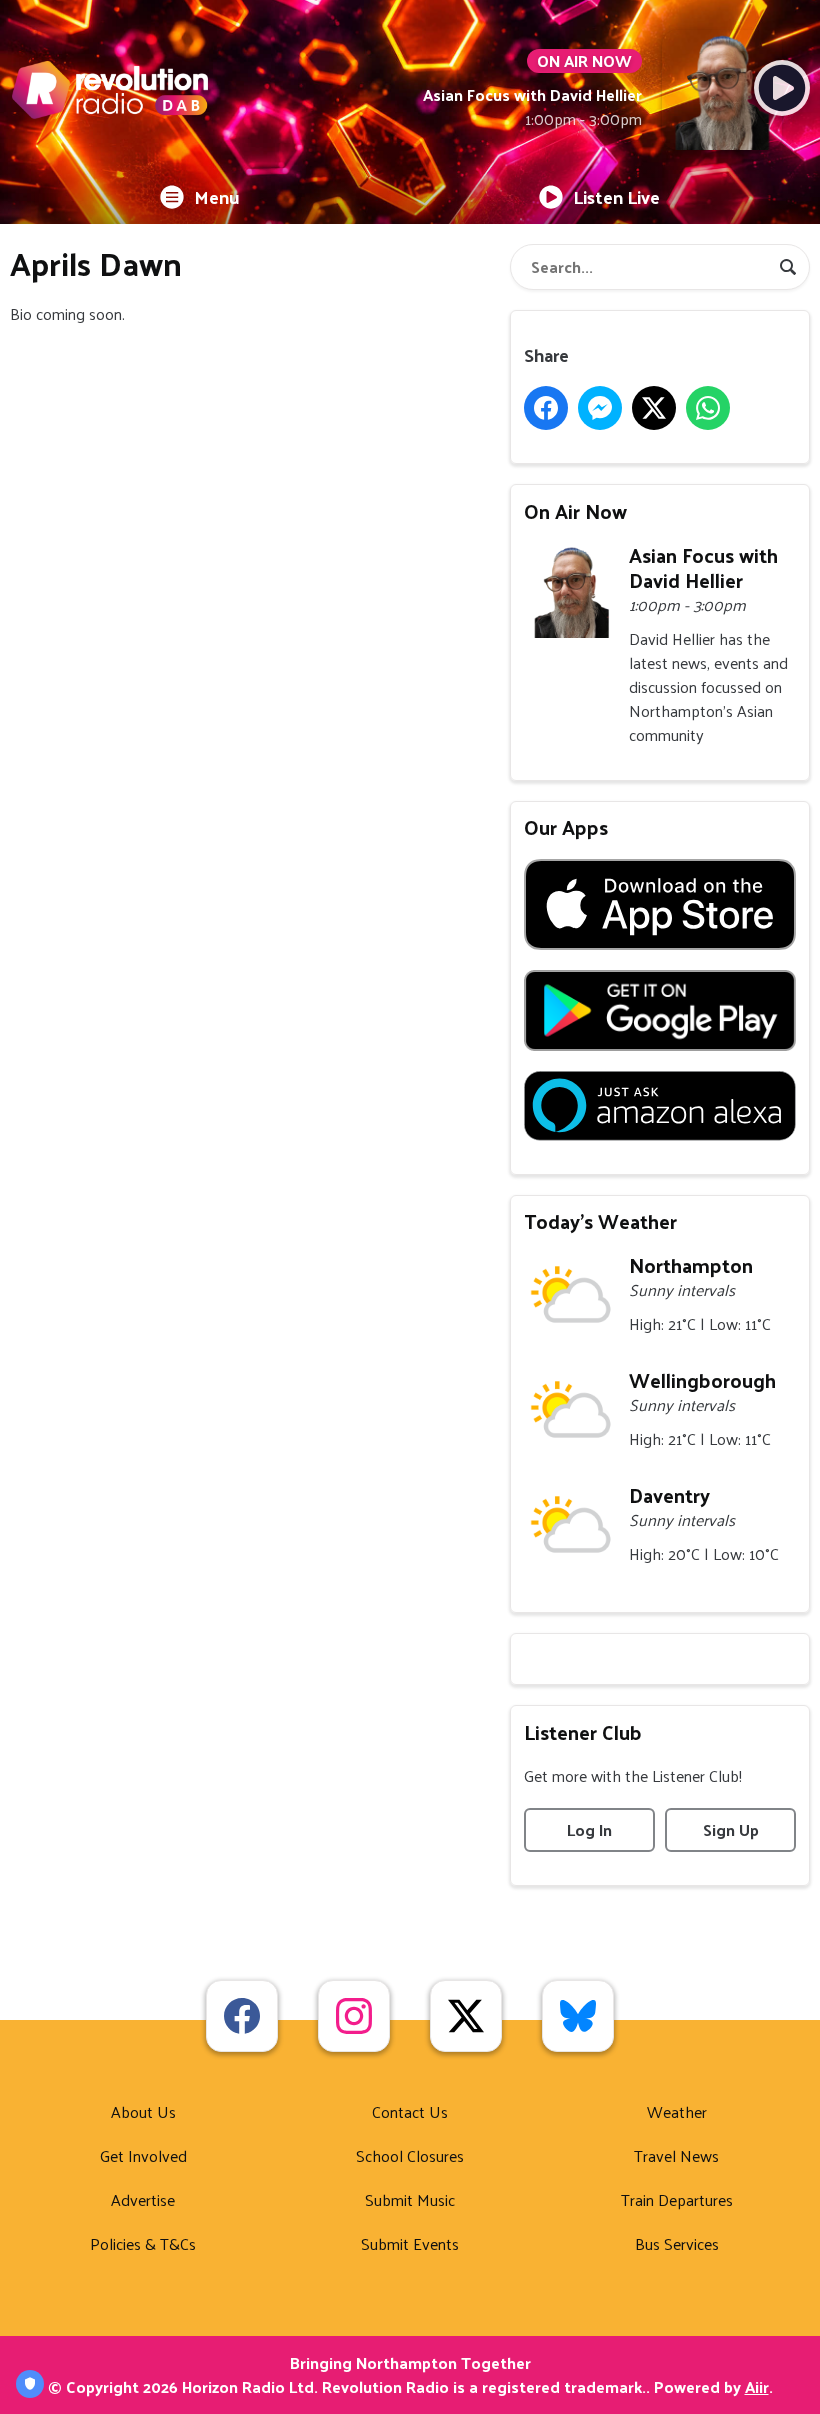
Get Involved (143, 2155)
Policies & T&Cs (143, 2243)
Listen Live (616, 196)
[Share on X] (654, 408)
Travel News (676, 2155)
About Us (143, 2111)
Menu (217, 196)
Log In (589, 1829)
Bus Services (677, 2243)
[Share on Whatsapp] (708, 408)
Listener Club (583, 1732)
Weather (677, 2111)
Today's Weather (600, 1221)
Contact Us (410, 2111)
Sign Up (731, 1829)
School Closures (410, 2155)
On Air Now (575, 511)
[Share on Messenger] (600, 408)
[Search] (788, 267)
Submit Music (410, 2199)
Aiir (757, 2386)
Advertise (143, 2199)
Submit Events (410, 2243)
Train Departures (677, 2199)
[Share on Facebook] (546, 408)
